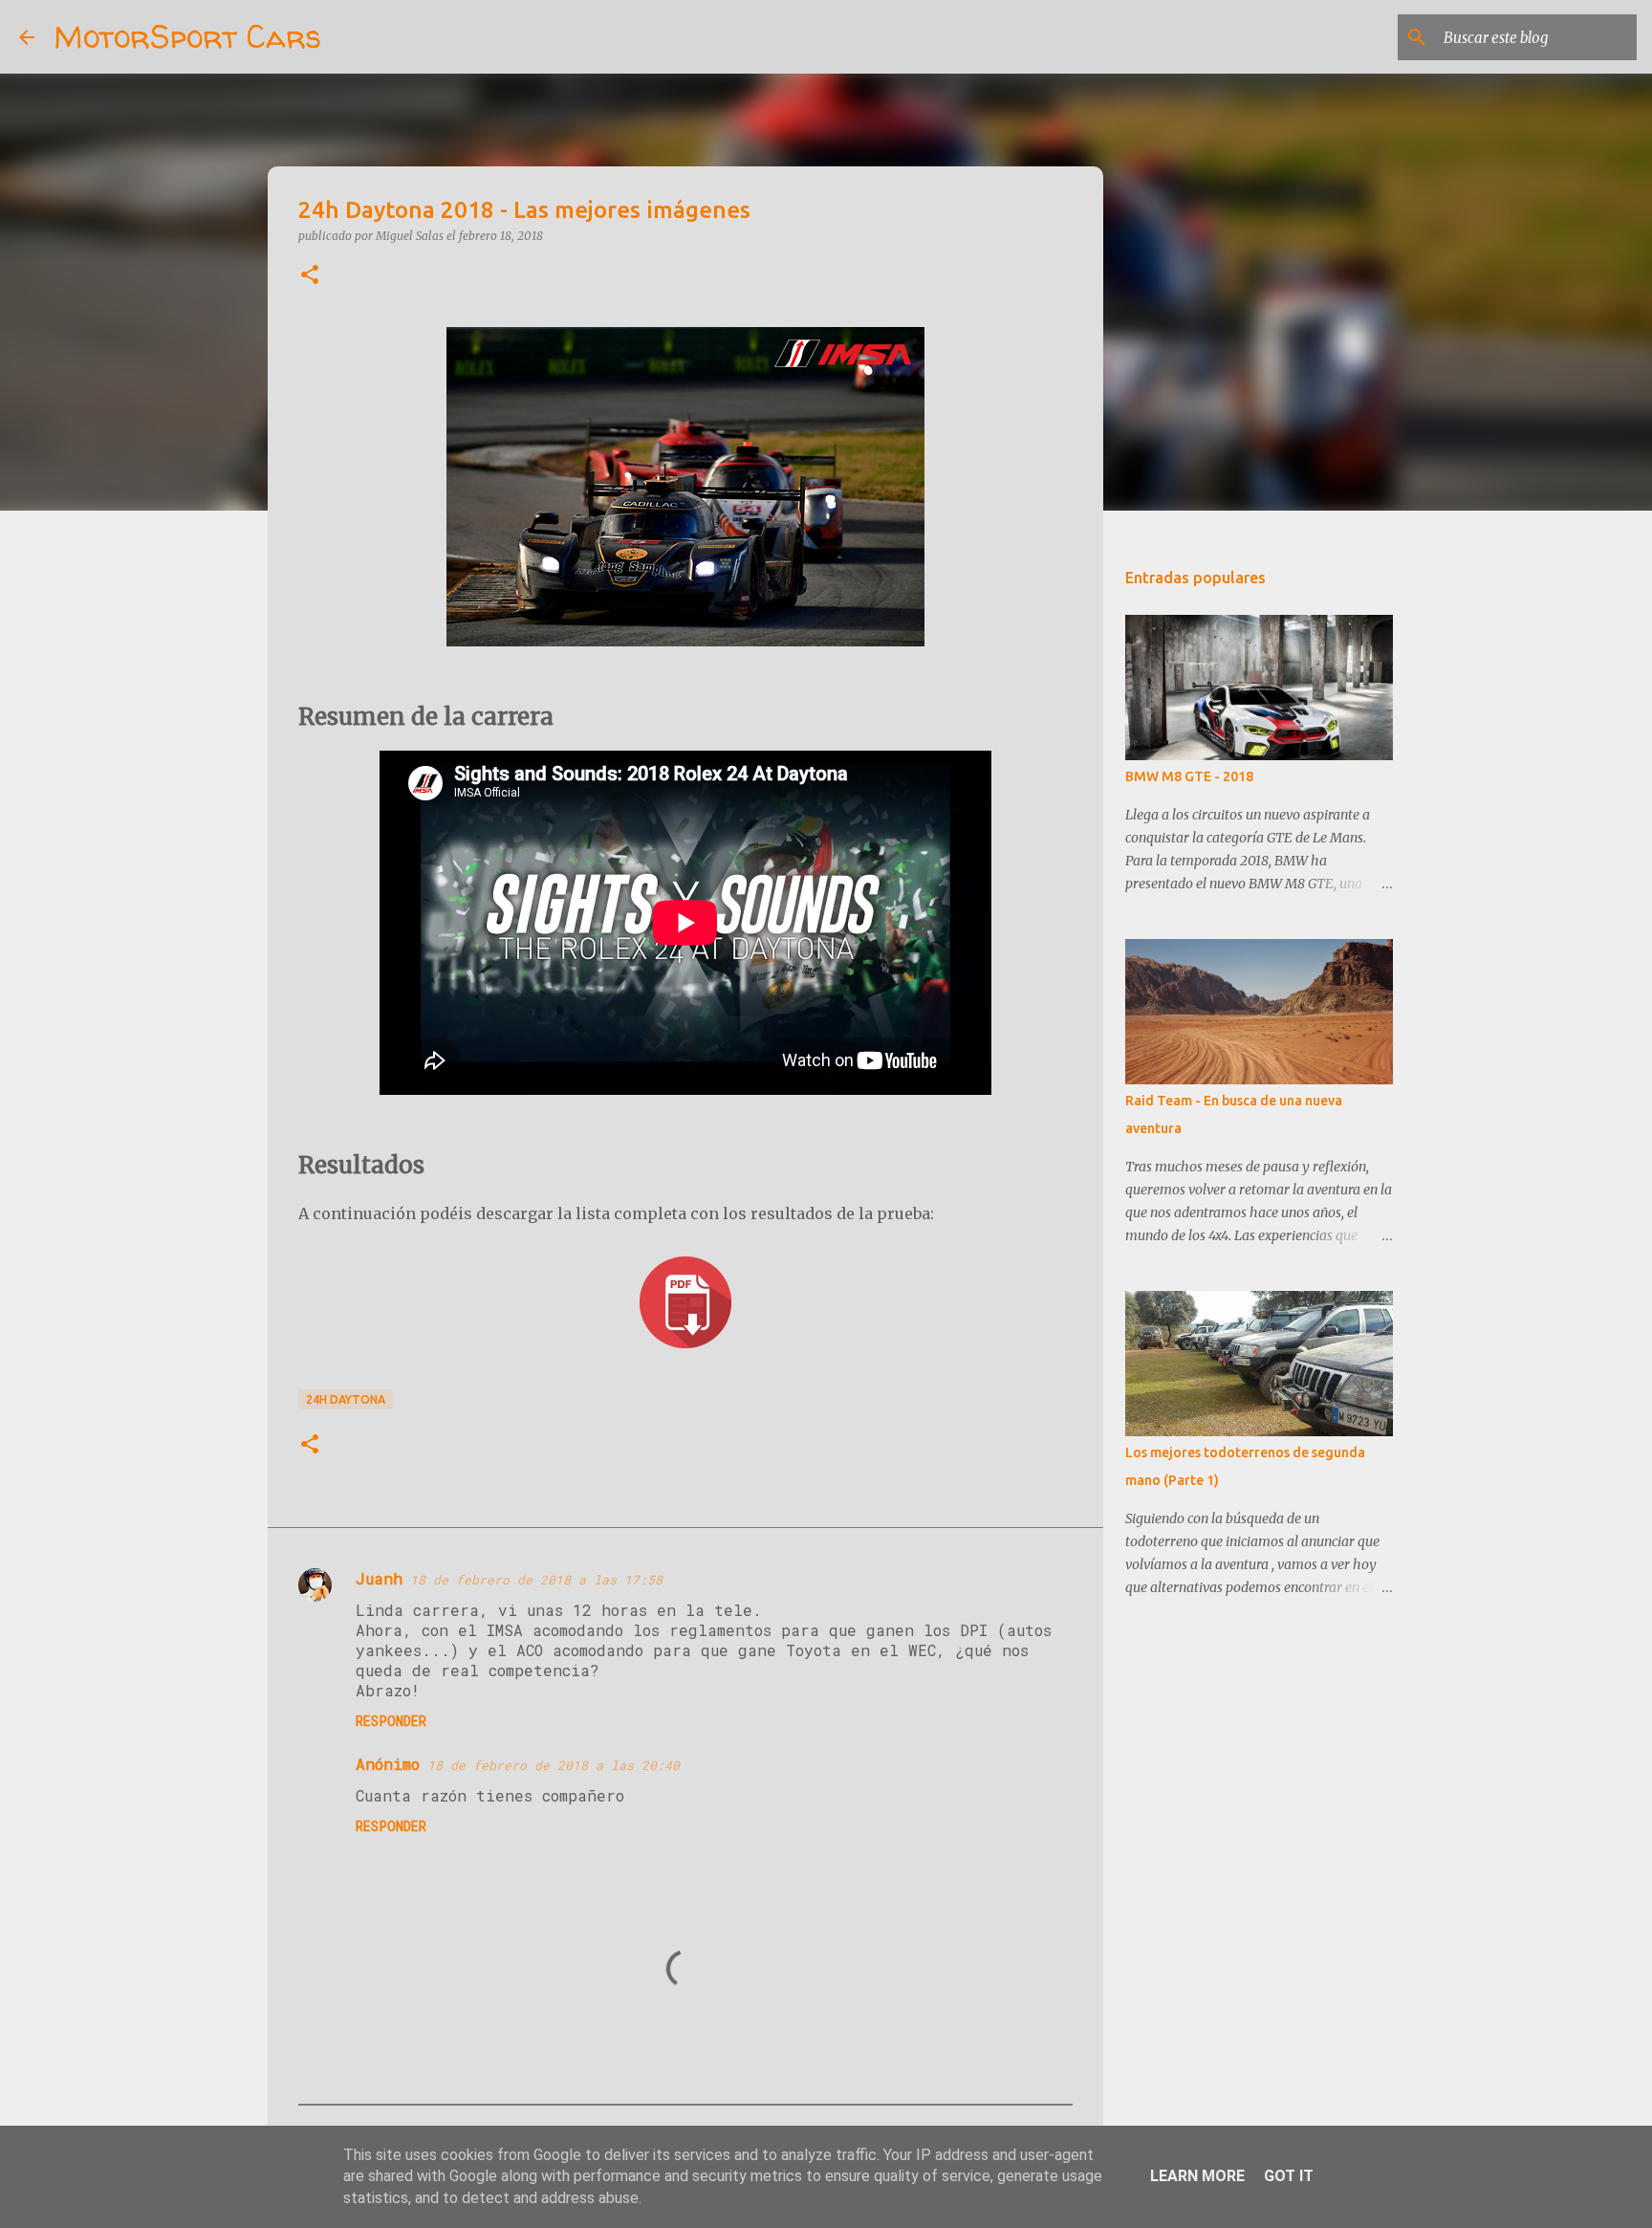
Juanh (379, 1578)
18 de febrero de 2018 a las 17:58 (536, 1580)
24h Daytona (346, 1399)
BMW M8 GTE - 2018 (1189, 776)
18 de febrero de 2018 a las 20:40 (554, 1765)
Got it (1289, 2176)
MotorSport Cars (187, 36)
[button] (310, 276)
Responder (391, 1721)
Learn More (1197, 2176)
